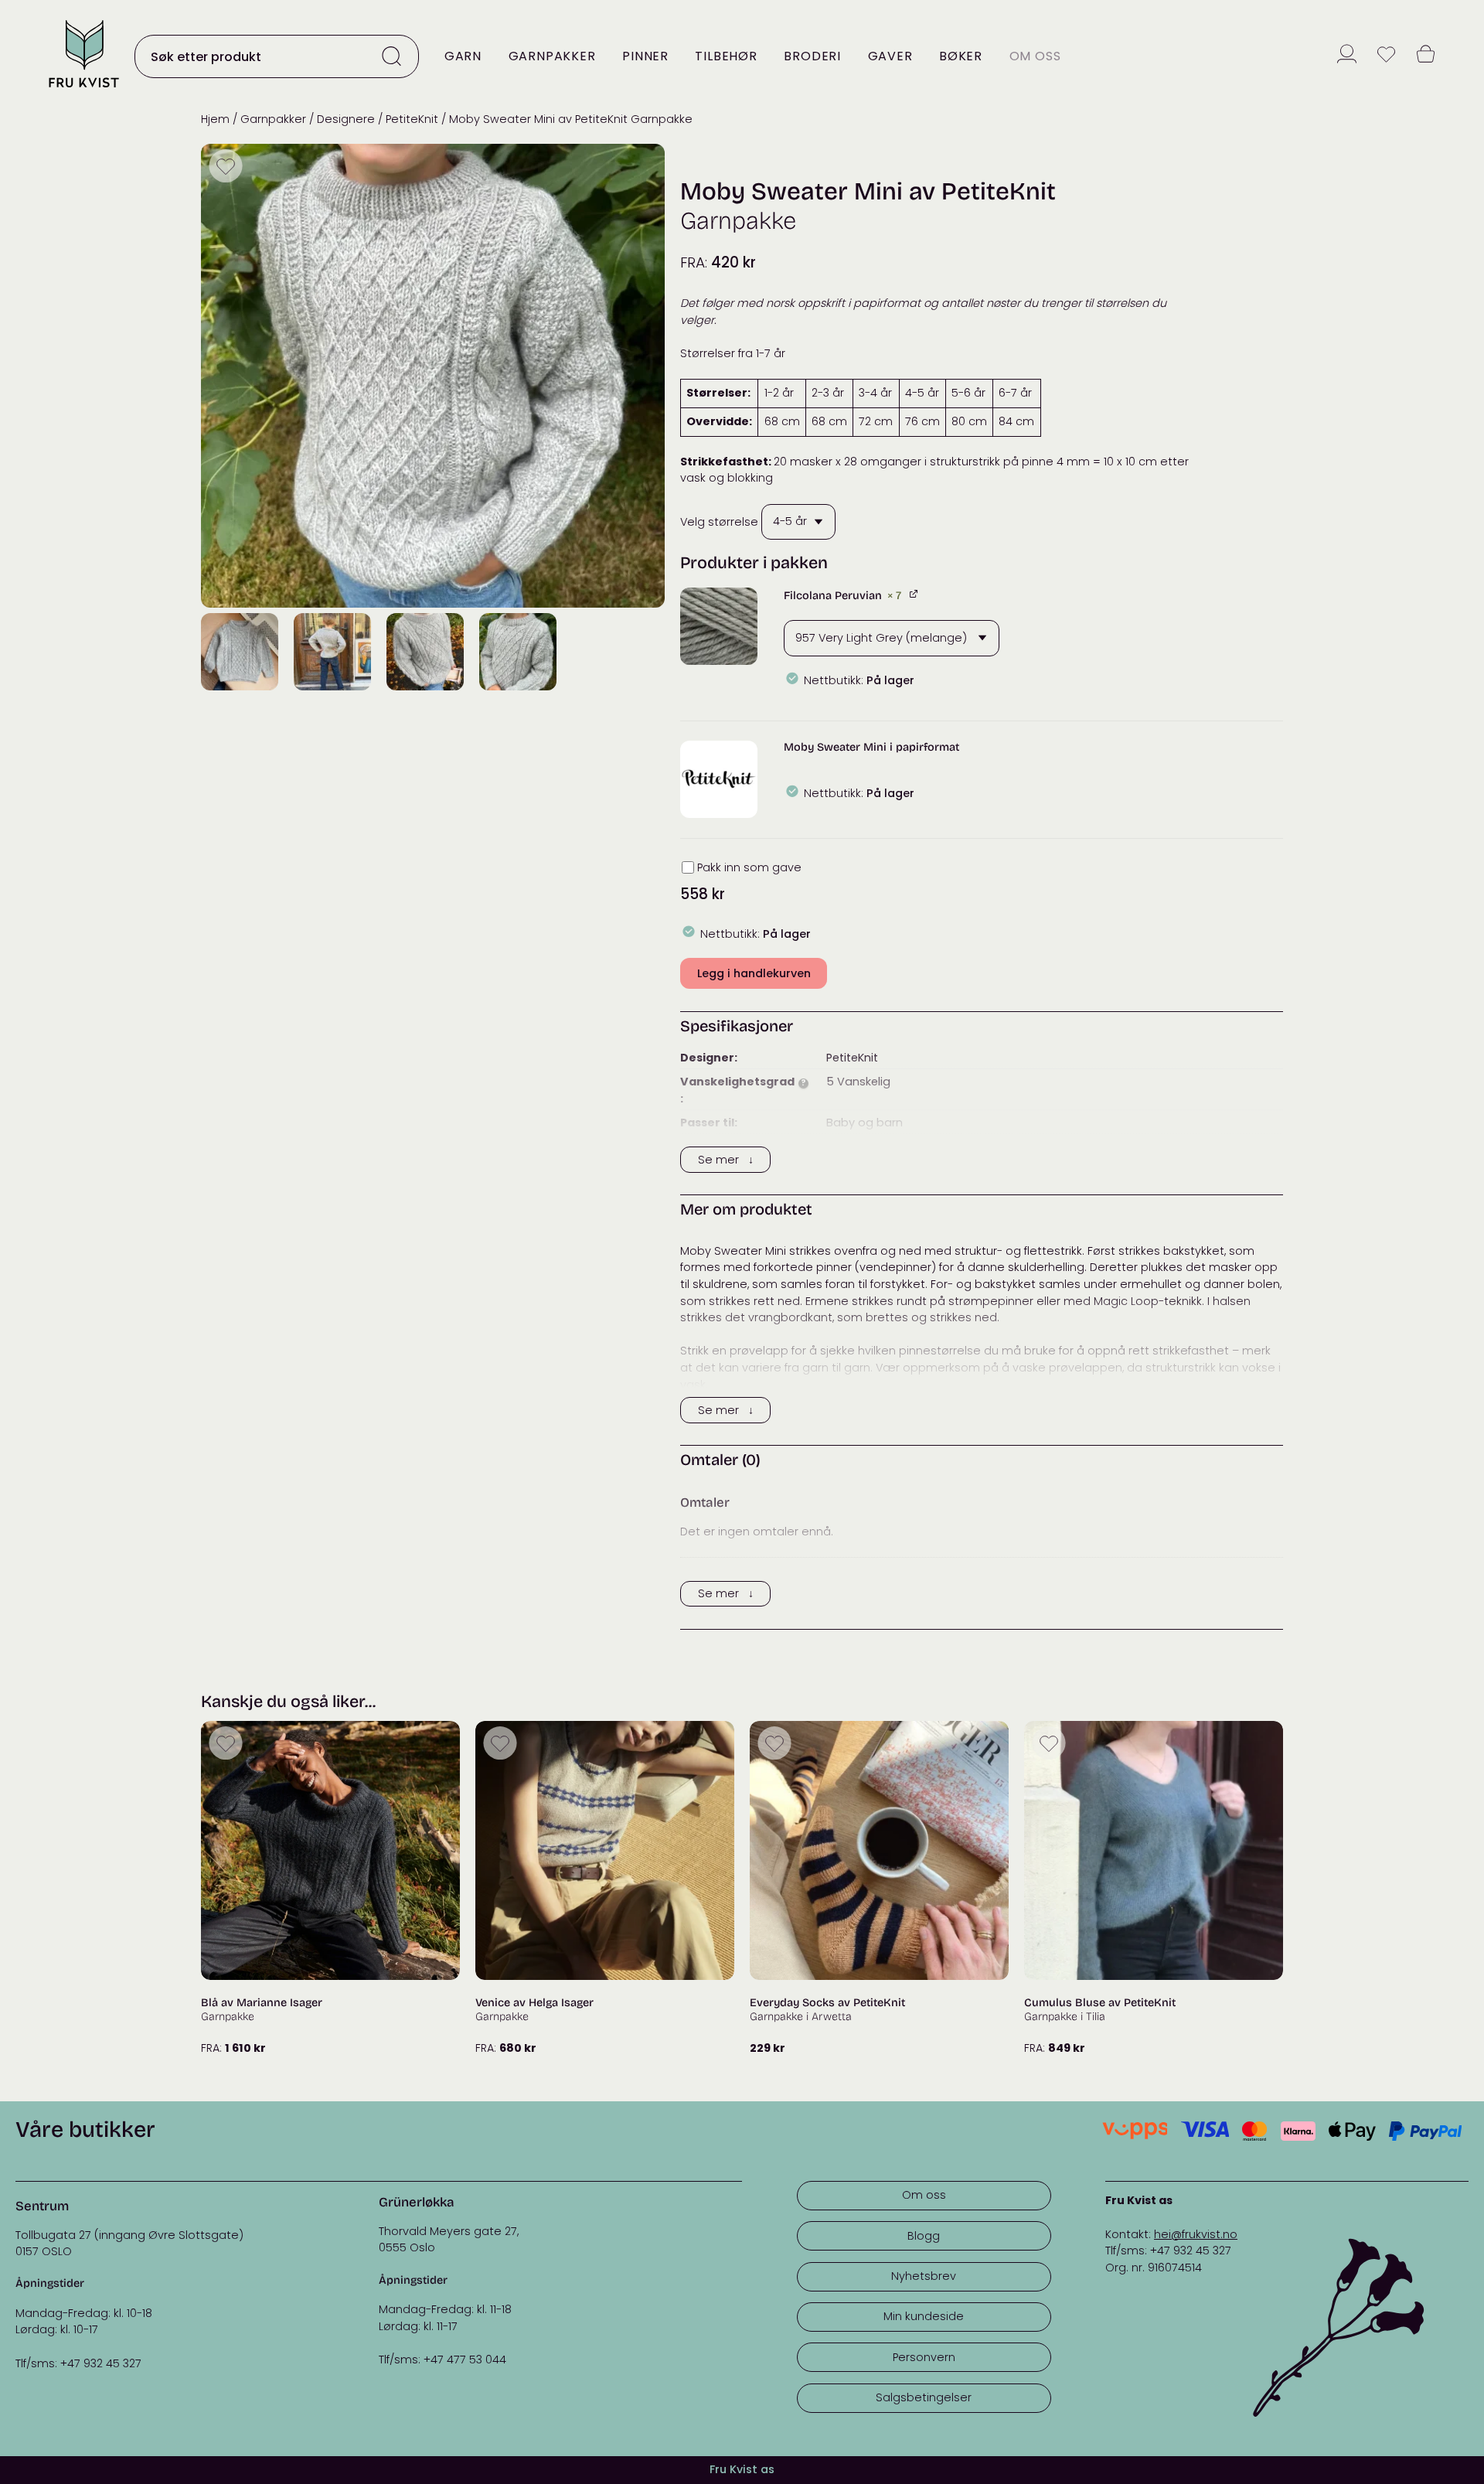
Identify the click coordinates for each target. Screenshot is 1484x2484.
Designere (346, 119)
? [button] (803, 1084)
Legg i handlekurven (754, 973)
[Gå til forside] (83, 89)
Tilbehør (726, 56)
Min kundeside (924, 2316)
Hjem (215, 119)
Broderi (812, 56)
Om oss (1035, 56)
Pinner (645, 56)
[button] (719, 626)
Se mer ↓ (726, 1160)
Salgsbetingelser (924, 2397)
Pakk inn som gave (749, 867)
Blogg (924, 2236)
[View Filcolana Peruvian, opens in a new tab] (915, 593)
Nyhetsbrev (924, 2276)
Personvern (924, 2357)
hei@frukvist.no (1196, 2234)
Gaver (890, 56)
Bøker (961, 56)
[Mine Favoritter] (1386, 56)
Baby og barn (865, 1123)
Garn (463, 56)
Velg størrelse (719, 521)
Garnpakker (552, 56)
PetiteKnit (412, 119)
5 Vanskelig (858, 1082)
